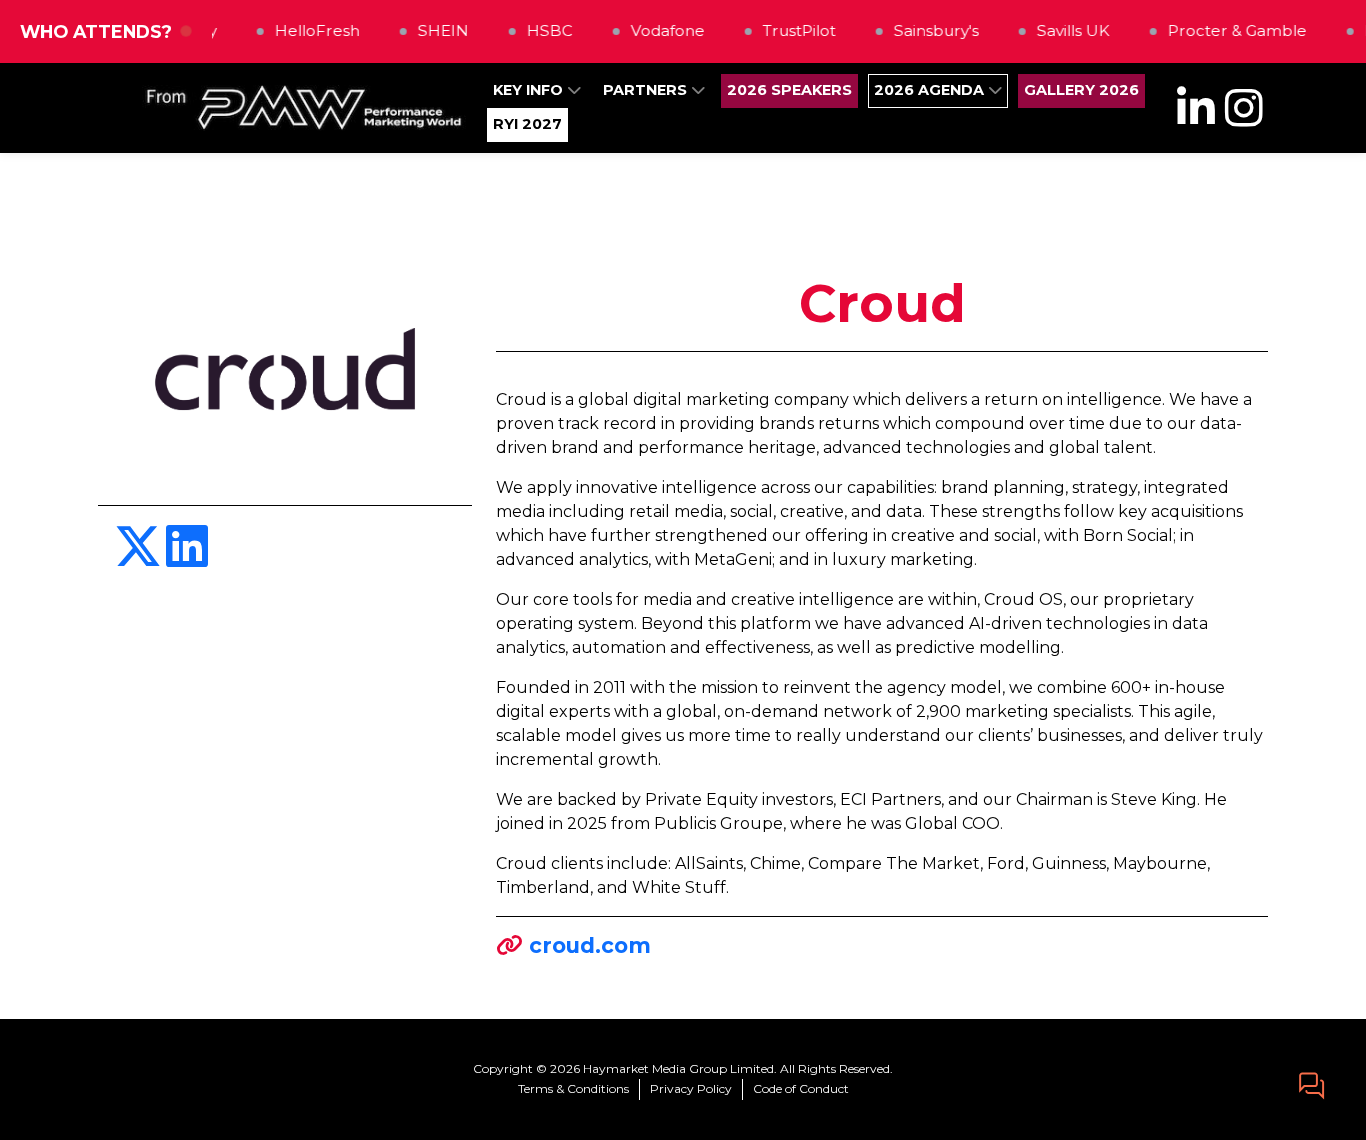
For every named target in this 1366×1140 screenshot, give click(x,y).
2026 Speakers (789, 90)
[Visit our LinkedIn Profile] (187, 558)
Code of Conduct (801, 1088)
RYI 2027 (527, 124)
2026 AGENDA (931, 90)
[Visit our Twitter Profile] (140, 558)
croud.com (590, 945)
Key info (530, 90)
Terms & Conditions (573, 1088)
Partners (647, 90)
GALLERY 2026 (1081, 90)
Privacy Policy (691, 1088)
